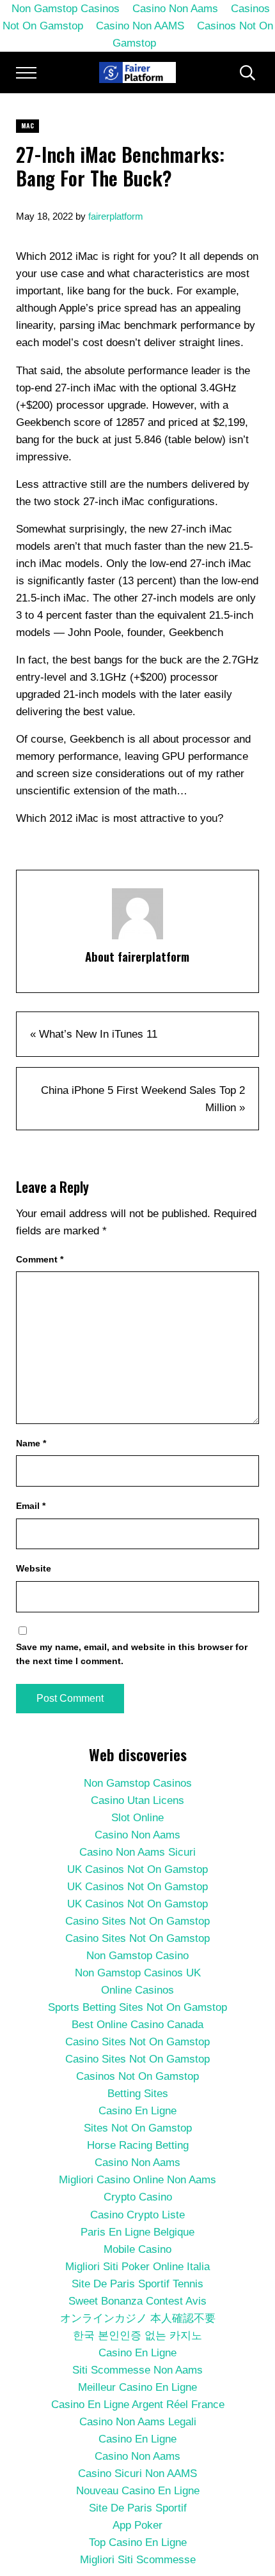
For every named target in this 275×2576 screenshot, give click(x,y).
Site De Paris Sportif (138, 2508)
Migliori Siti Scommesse (138, 2560)
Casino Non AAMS (140, 26)
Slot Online (137, 1818)
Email (31, 1506)
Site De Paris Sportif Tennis (137, 2284)
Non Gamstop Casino (137, 1956)
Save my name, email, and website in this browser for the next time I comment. (132, 1654)
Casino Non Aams (137, 1835)
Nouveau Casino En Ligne (138, 2491)
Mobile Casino (137, 2249)
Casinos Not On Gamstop (193, 34)
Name (31, 1443)
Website (34, 1568)
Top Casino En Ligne (138, 2542)
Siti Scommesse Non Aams (137, 2370)
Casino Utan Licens (137, 1800)
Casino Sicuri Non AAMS (137, 2474)
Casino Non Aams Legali (138, 2422)
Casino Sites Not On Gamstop (137, 1921)
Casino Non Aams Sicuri (137, 1852)
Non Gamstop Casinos (138, 1783)
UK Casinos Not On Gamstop (137, 1869)
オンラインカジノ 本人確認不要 (138, 2318)
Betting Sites (138, 2094)
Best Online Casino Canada (137, 2025)
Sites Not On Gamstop (138, 2128)
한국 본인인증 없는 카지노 (137, 2336)
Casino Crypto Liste (137, 2215)
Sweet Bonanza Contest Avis (137, 2301)
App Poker (137, 2525)
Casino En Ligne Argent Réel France (138, 2405)
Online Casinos (137, 1990)
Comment (40, 1259)
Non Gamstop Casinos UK (138, 1973)
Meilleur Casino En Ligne (137, 2387)
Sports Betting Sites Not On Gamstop (137, 2007)
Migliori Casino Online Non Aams (137, 2180)
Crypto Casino (138, 2197)
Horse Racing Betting (138, 2145)
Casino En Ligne (137, 2111)
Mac (27, 125)
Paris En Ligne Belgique (137, 2232)
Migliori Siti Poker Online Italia (137, 2267)
